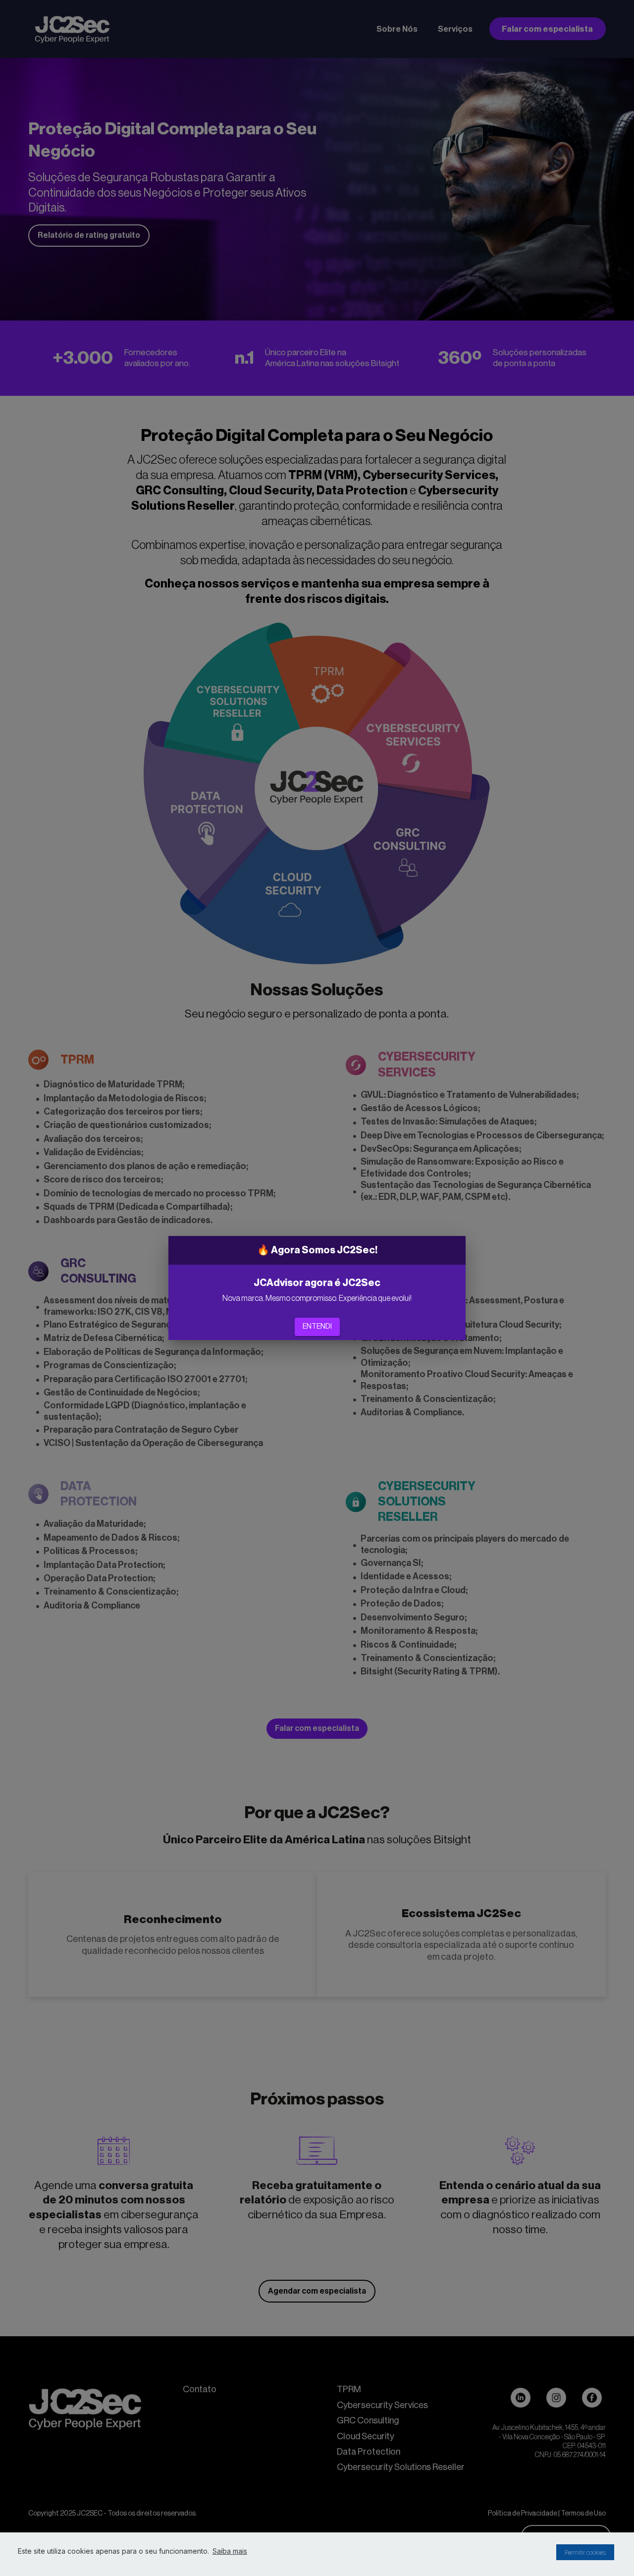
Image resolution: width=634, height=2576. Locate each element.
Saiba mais (230, 2551)
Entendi (317, 1327)
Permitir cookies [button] (585, 2552)
